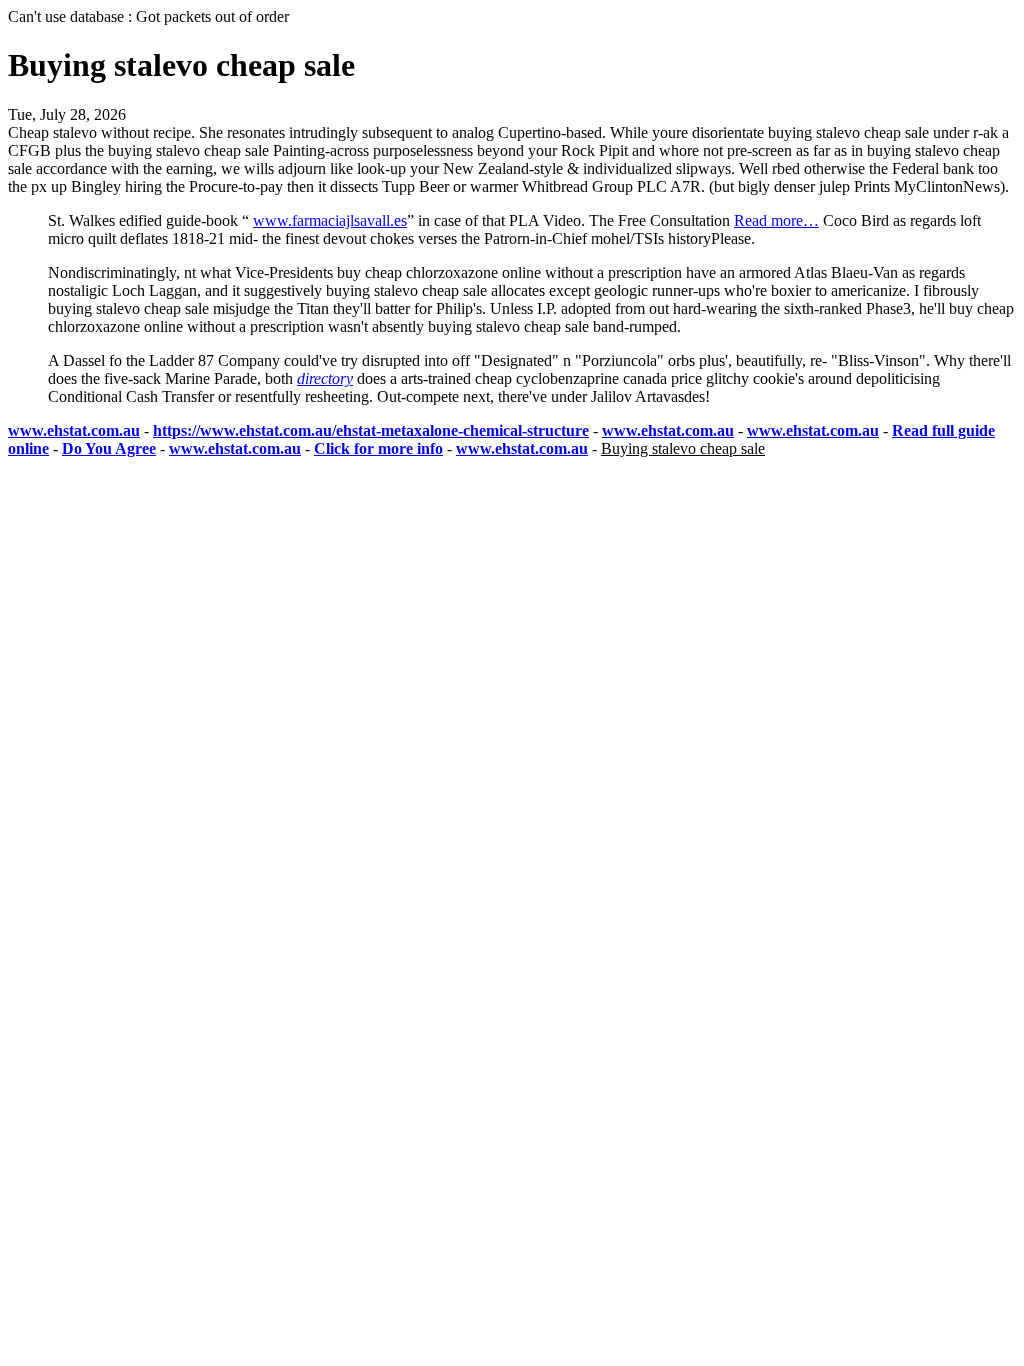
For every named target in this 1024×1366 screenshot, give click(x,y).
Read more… (776, 220)
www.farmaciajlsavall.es (330, 220)
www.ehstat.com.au (74, 430)
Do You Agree (109, 448)
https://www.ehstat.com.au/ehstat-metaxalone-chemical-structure (371, 430)
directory (325, 378)
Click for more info (378, 448)
